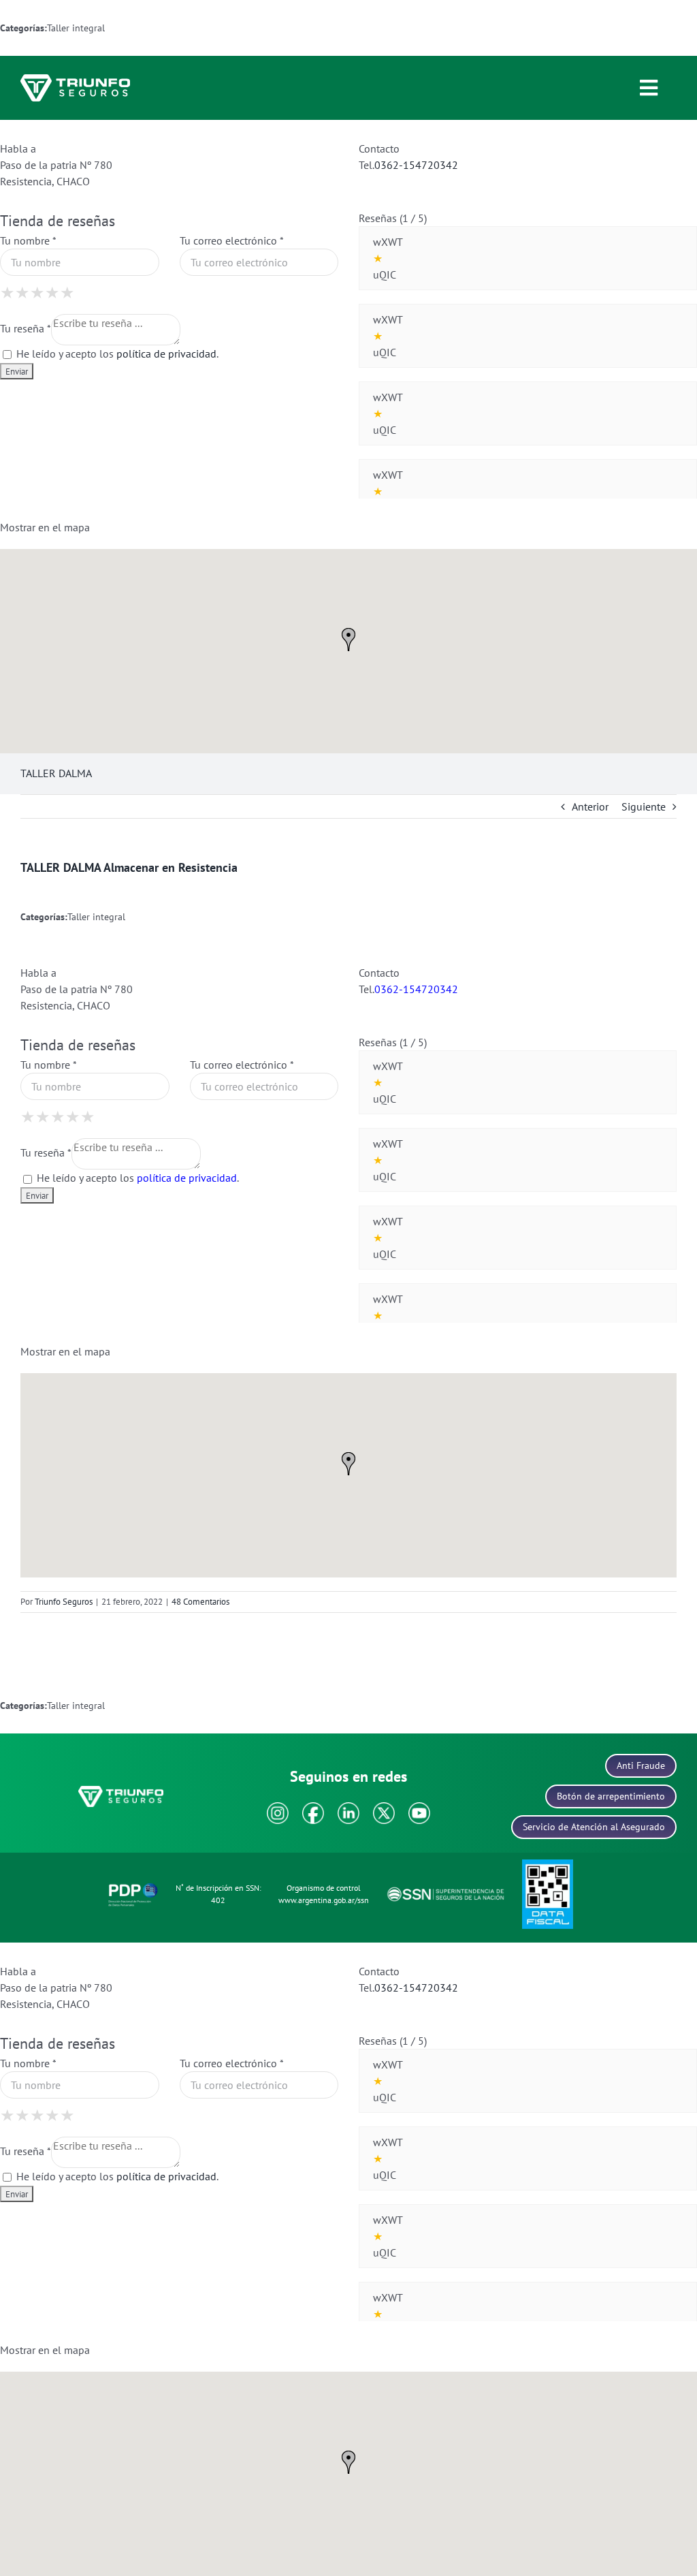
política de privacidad (166, 354)
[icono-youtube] (419, 1808)
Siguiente (644, 806)
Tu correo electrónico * (231, 240)
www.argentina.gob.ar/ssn (324, 1900)
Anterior (590, 806)
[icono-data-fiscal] (548, 1865)
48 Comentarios (200, 1602)
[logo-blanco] (75, 80)
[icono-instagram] (278, 1808)
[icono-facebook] (313, 1808)
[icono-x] (384, 1808)
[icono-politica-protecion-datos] (133, 1885)
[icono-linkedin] (348, 1808)
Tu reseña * (26, 328)
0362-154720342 (416, 165)
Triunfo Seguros (64, 1602)
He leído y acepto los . (116, 354)
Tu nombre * (28, 240)
